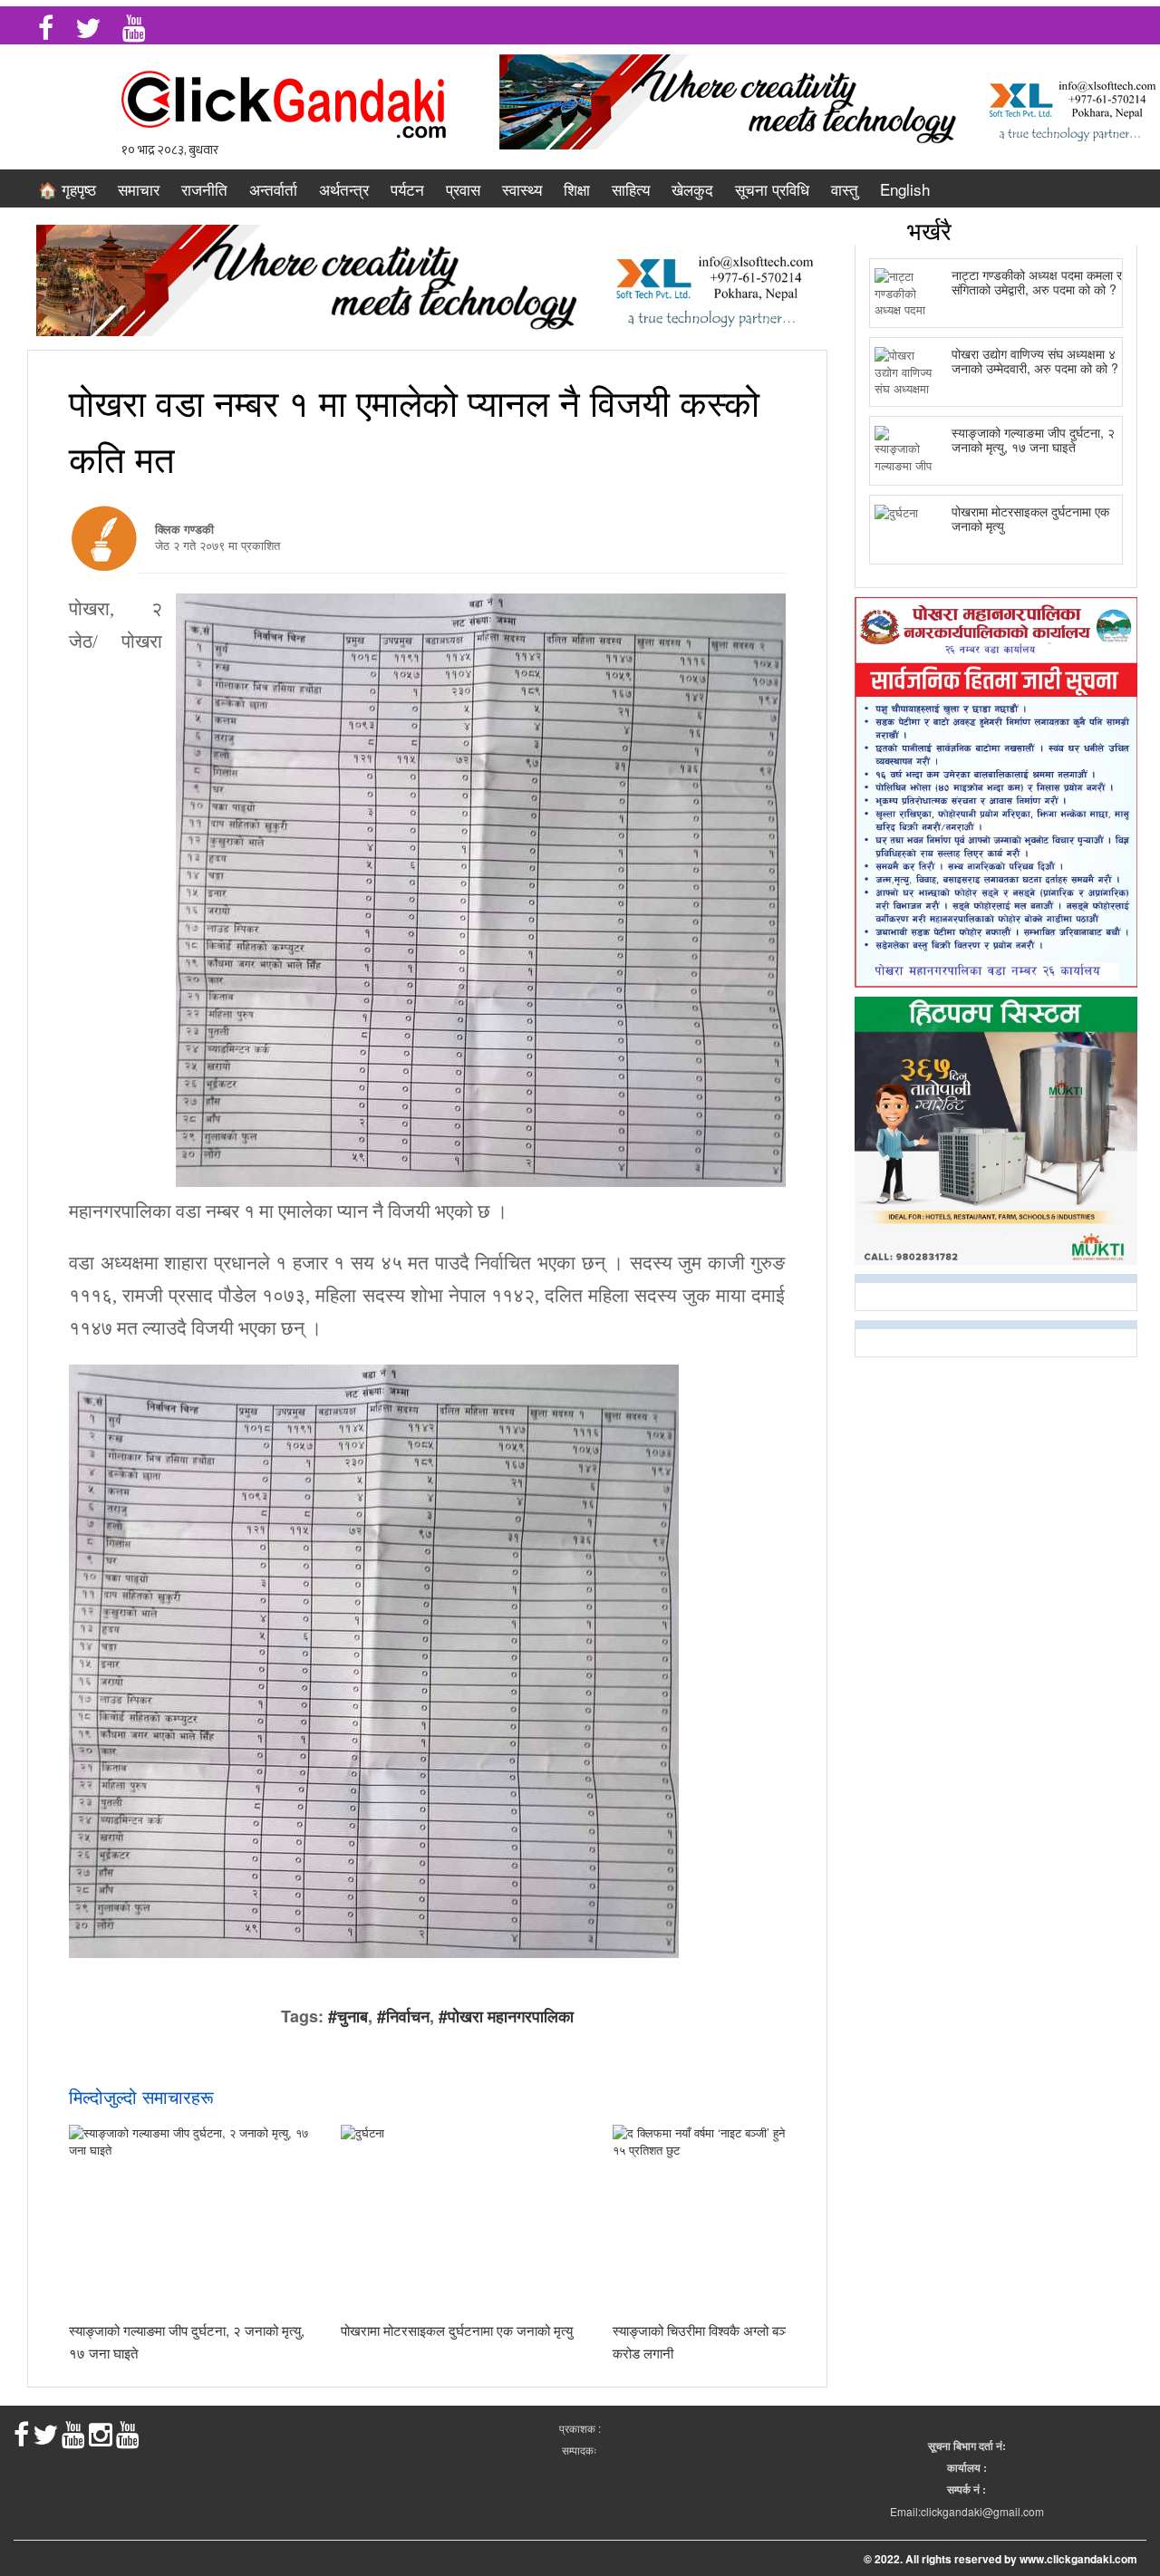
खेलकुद (692, 189)
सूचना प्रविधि (772, 189)
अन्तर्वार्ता (273, 189)
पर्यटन (407, 189)
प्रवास (463, 189)
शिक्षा (577, 189)
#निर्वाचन (403, 2016)
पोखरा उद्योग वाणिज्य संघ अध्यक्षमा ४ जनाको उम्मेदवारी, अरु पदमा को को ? (1035, 360)
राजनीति (204, 189)
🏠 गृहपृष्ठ (67, 189)
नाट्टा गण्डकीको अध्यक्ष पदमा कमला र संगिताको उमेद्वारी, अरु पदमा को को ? (1037, 281)
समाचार (139, 189)
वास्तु (845, 189)
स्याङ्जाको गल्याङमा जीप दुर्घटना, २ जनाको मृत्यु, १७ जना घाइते (1033, 439)
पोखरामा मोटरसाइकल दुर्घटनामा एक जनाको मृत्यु (457, 2330)
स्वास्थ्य (522, 189)
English (905, 189)
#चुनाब (348, 2016)
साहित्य (631, 189)
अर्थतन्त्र (344, 189)
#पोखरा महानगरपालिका (506, 2016)
